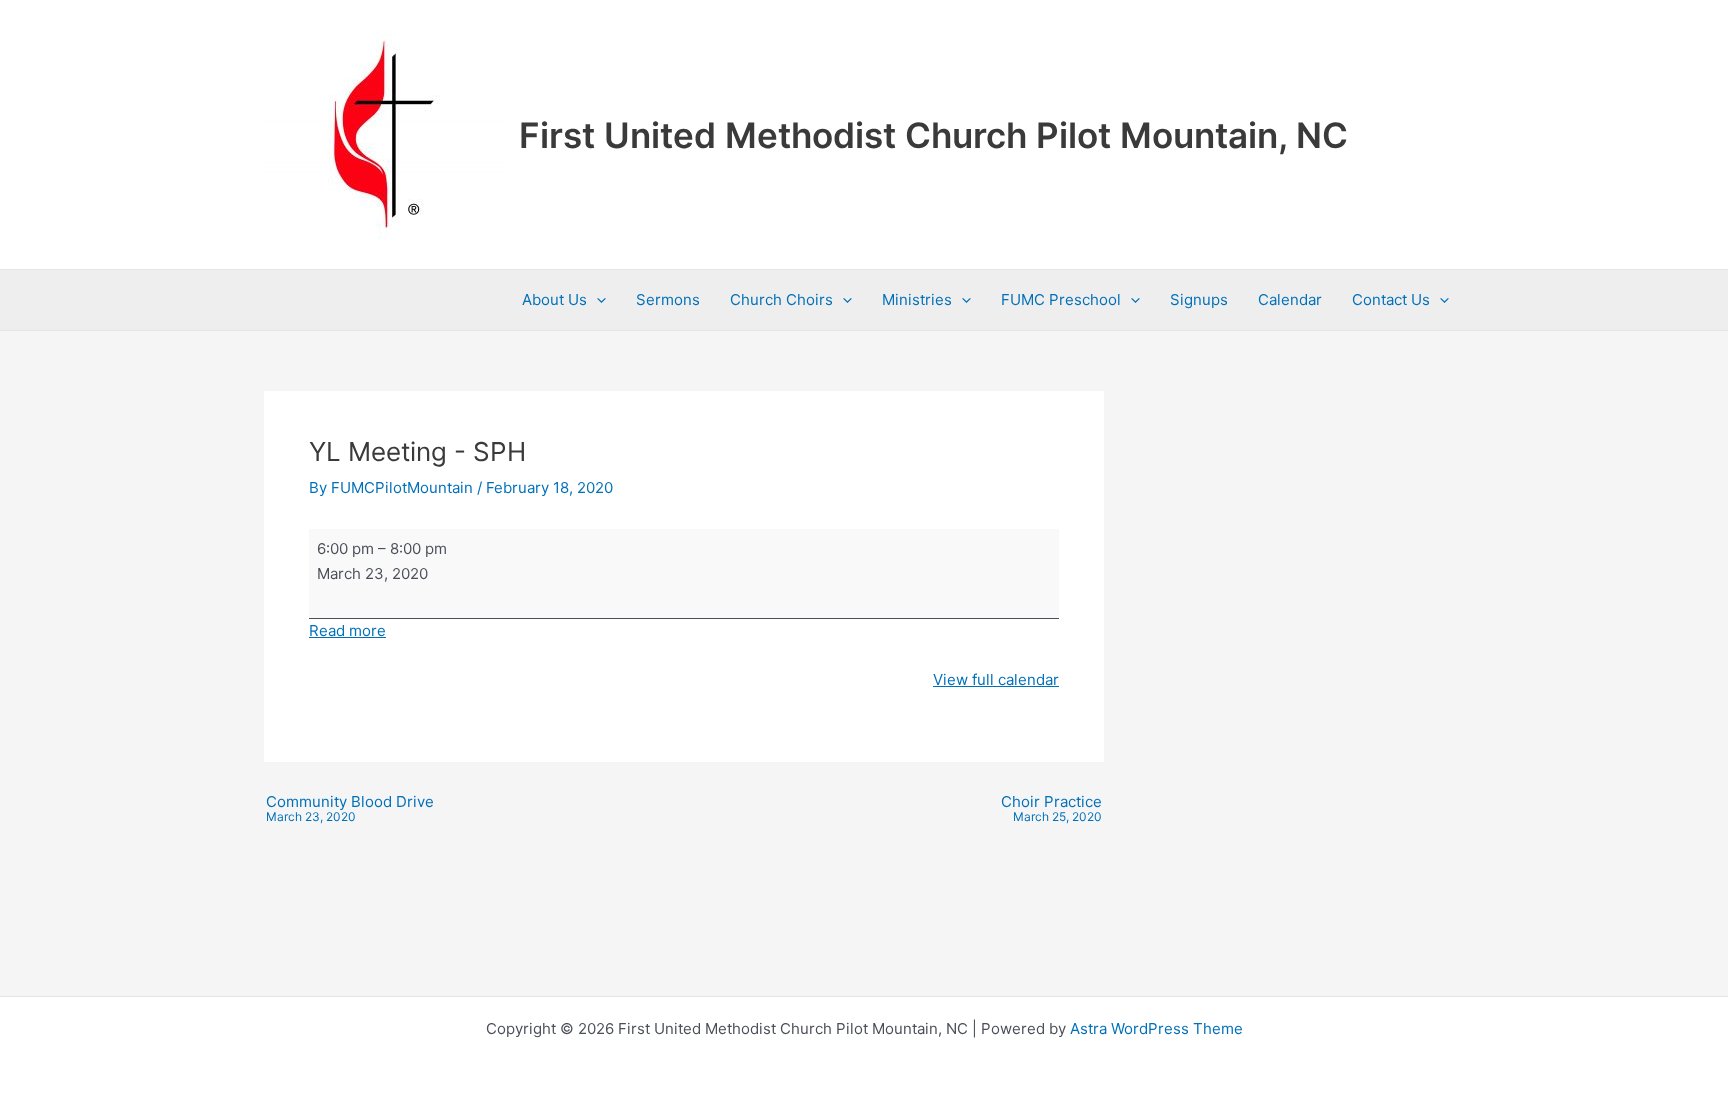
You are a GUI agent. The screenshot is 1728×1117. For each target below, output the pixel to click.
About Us (554, 299)
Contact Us (1391, 299)
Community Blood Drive (350, 809)
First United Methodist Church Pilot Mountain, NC (933, 135)
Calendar (1290, 299)
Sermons (668, 299)
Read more (347, 630)
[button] (596, 300)
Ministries (917, 299)
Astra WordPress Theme (1156, 1028)
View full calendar (996, 679)
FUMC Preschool (1061, 299)
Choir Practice (1051, 809)
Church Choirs (781, 299)
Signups (1199, 299)
